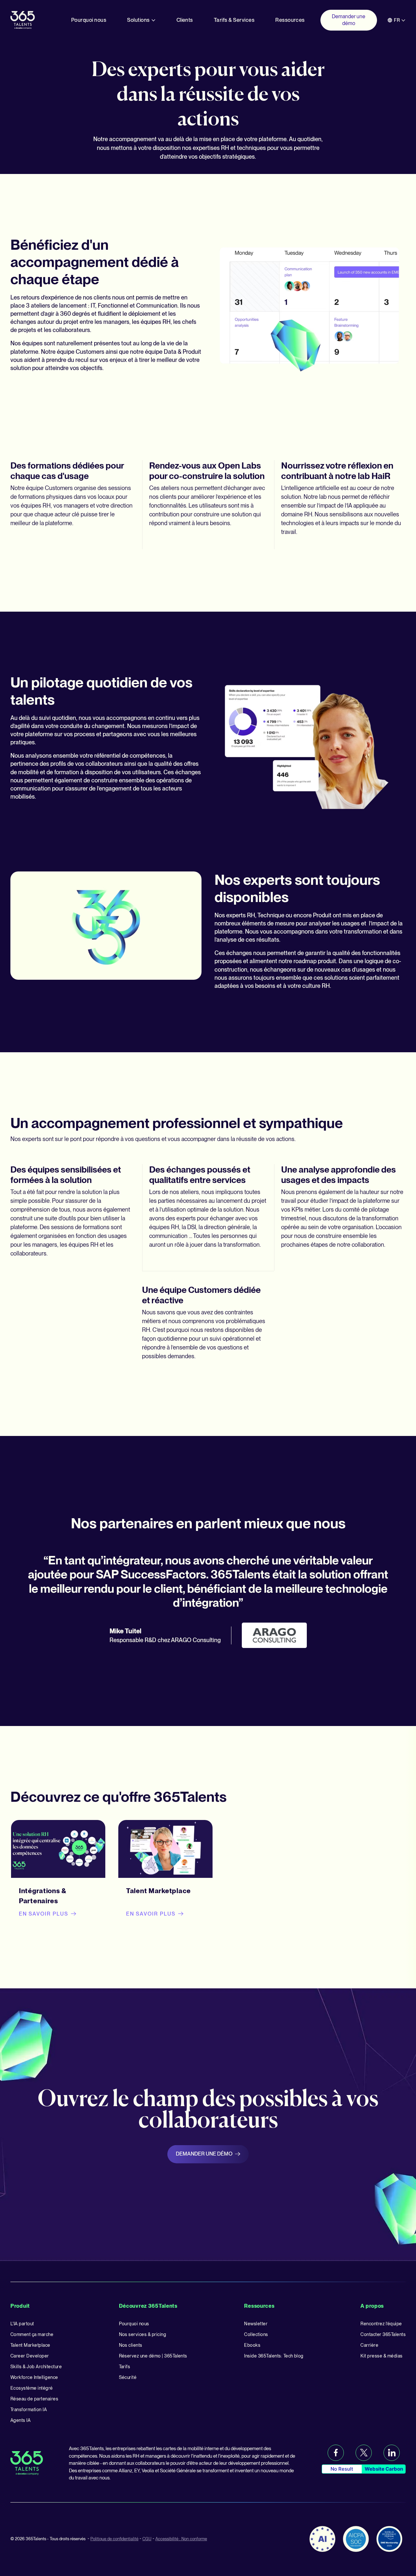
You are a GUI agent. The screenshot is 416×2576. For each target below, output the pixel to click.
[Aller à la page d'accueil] (23, 20)
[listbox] (396, 20)
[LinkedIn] (392, 2453)
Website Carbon (384, 2469)
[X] (364, 2453)
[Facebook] (336, 2453)
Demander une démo (204, 2154)
